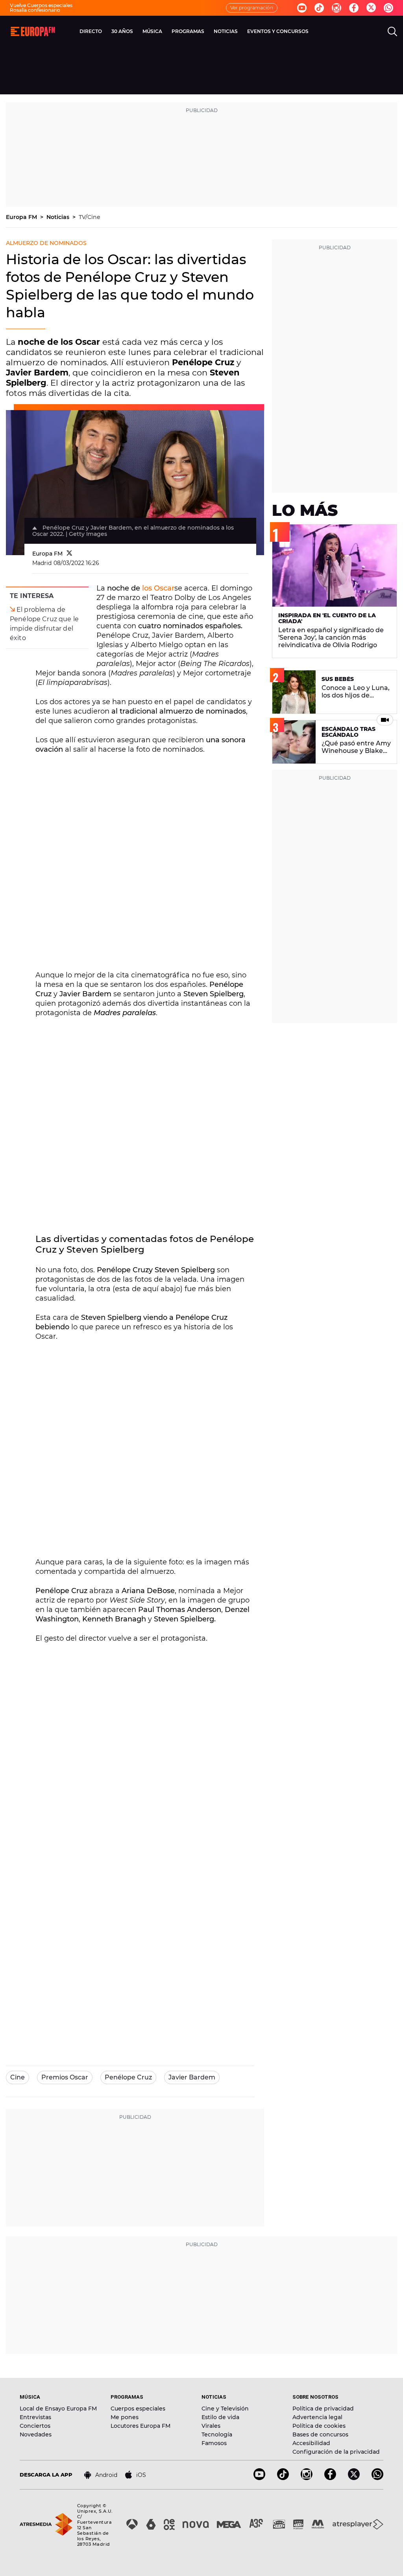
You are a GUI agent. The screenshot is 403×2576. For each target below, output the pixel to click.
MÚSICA (152, 31)
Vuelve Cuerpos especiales (41, 5)
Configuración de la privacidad (336, 2452)
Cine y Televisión (225, 2409)
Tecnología (217, 2434)
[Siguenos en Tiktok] (319, 8)
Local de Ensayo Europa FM (58, 2409)
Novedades (36, 2434)
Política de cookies (319, 2426)
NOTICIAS (226, 31)
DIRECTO (91, 31)
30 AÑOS (122, 31)
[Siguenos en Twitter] (371, 8)
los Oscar (158, 588)
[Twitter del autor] (69, 554)
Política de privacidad (323, 2409)
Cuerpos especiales (138, 2409)
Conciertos (35, 2426)
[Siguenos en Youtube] (302, 8)
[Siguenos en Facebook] (354, 8)
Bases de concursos (320, 2434)
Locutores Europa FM (140, 2426)
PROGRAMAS (188, 31)
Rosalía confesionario (35, 10)
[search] (392, 31)
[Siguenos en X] (354, 2478)
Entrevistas (35, 2417)
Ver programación (252, 8)
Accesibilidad (311, 2443)
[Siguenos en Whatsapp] (388, 8)
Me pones (125, 2417)
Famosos (214, 2443)
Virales (211, 2426)
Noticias (59, 217)
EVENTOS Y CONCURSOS (278, 31)
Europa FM (22, 217)
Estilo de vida (220, 2417)
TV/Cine (90, 217)
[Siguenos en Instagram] (336, 8)
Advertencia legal (317, 2417)
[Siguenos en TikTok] (283, 2478)
